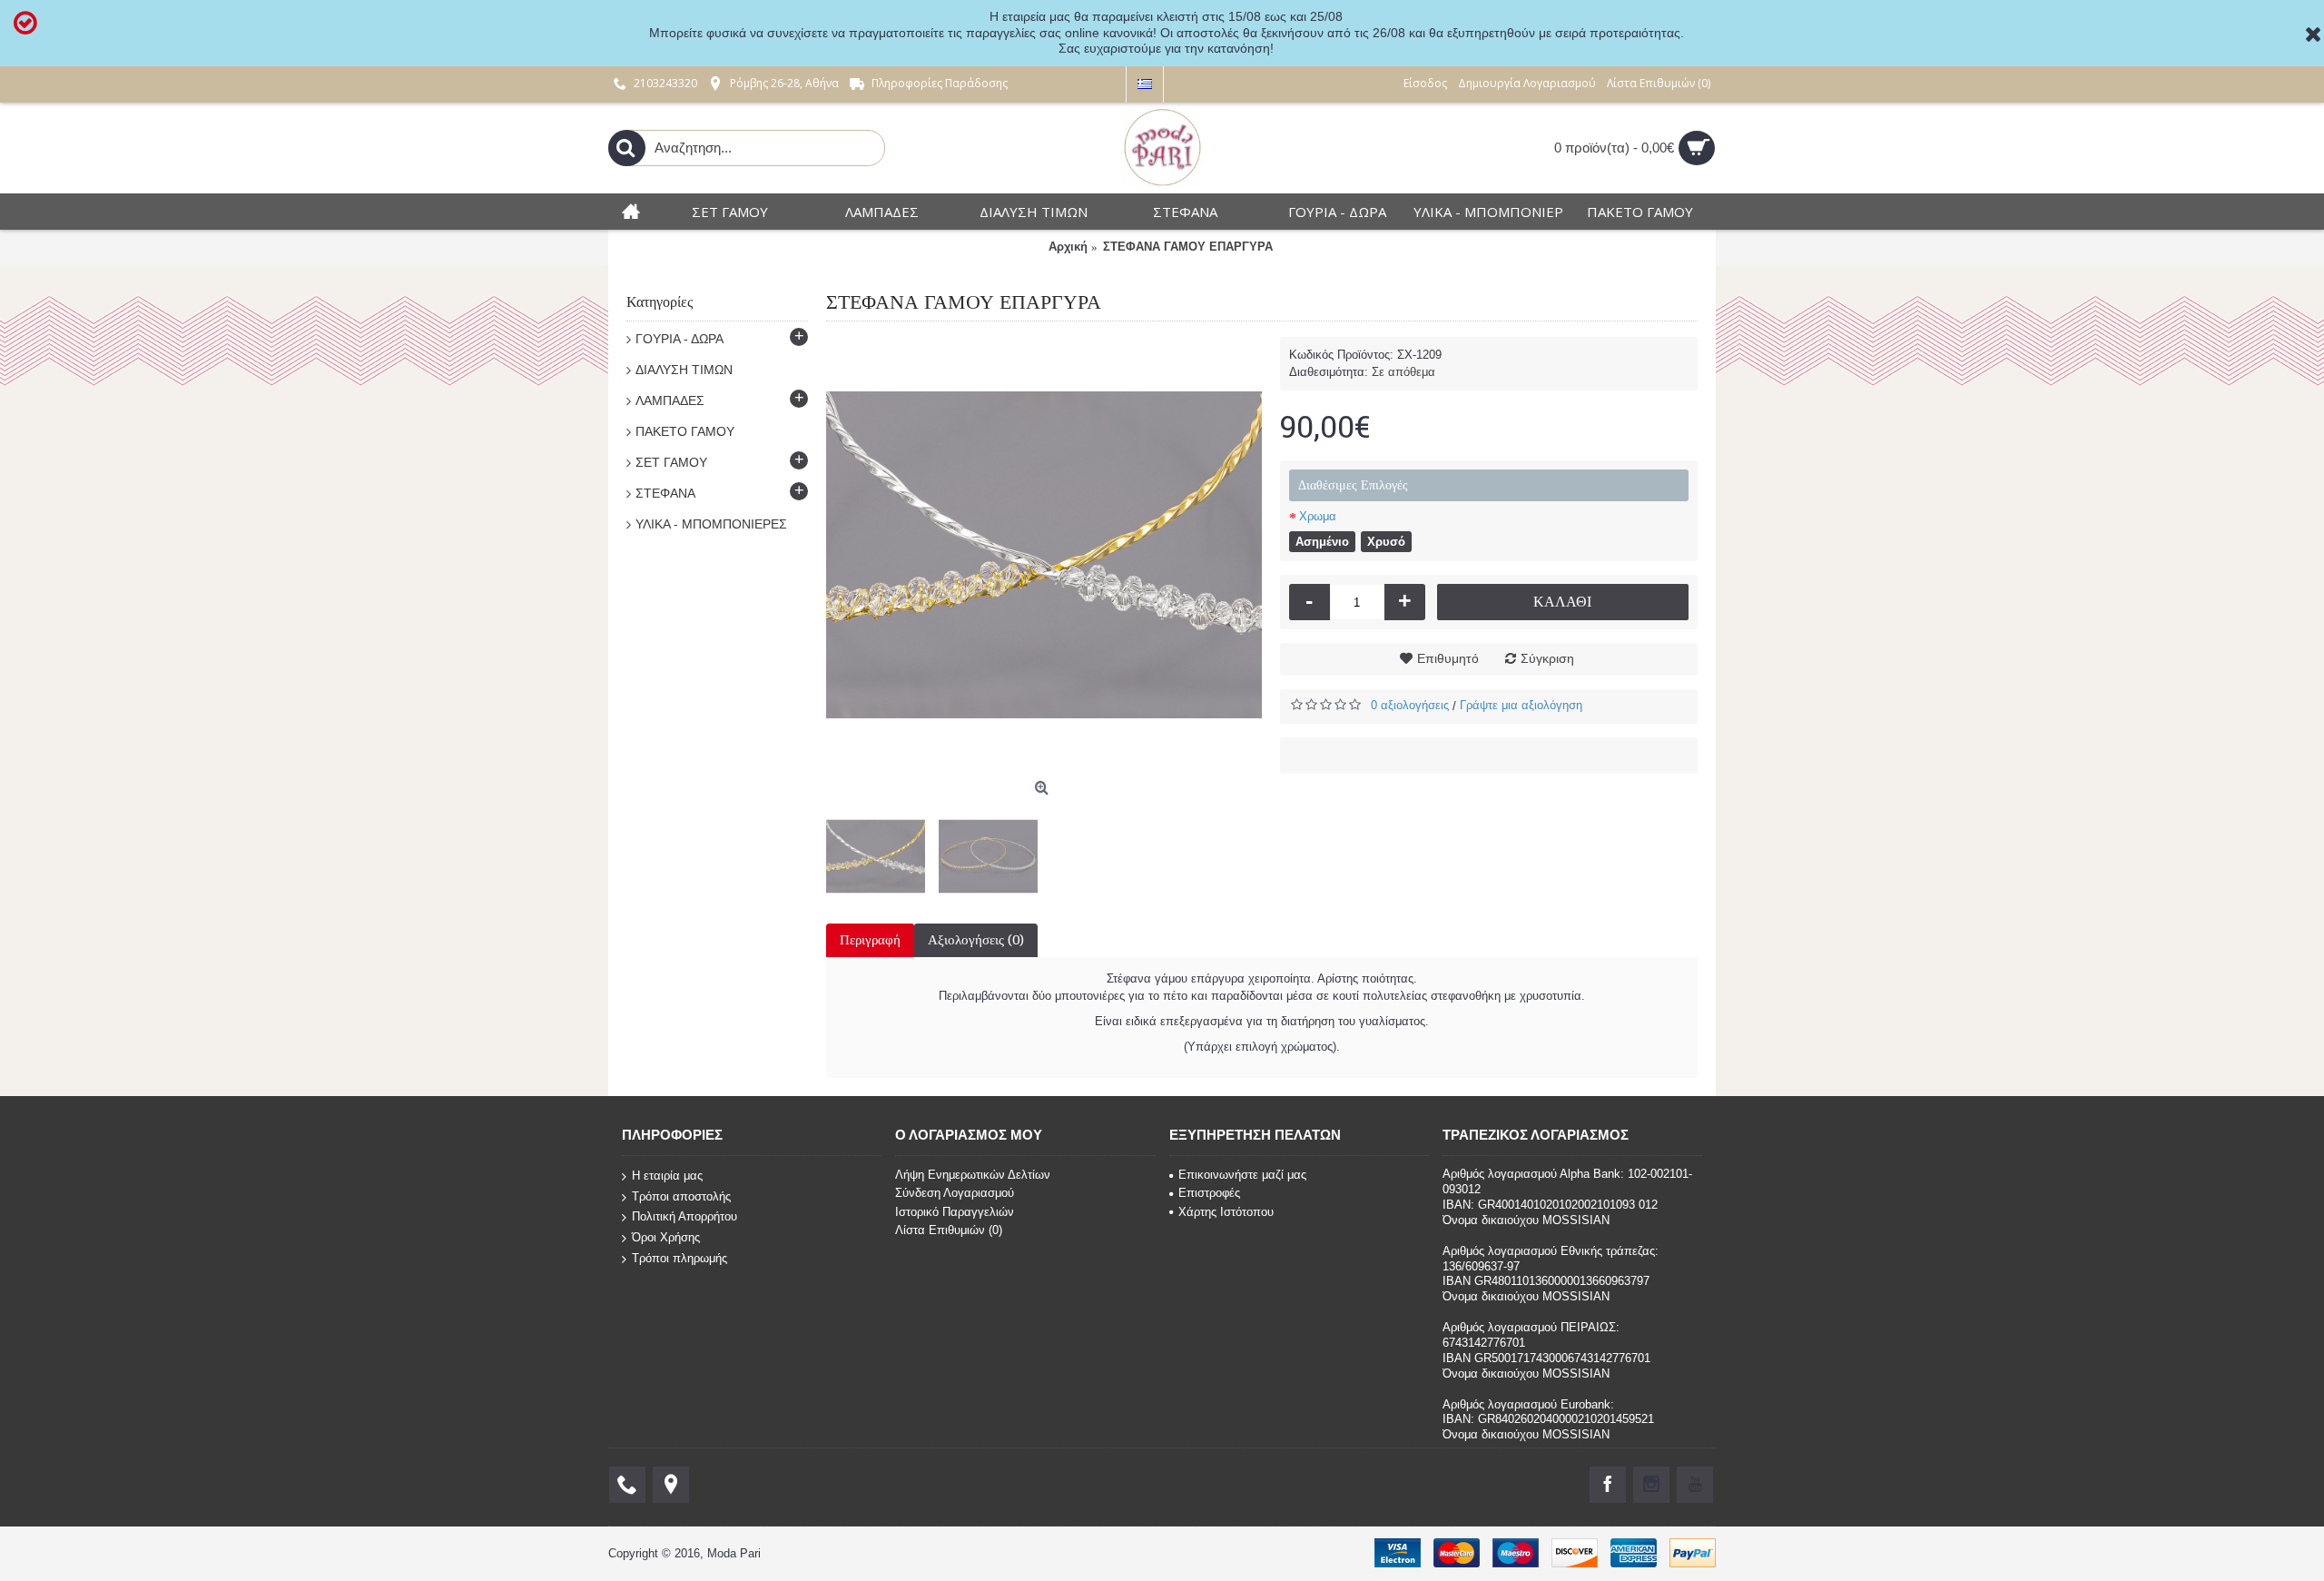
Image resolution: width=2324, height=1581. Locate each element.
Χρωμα (1318, 516)
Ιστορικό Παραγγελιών (955, 1212)
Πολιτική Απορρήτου (684, 1216)
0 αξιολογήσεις (1410, 705)
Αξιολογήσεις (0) (976, 940)
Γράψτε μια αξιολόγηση (1521, 705)
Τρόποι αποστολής (681, 1196)
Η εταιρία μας (667, 1176)
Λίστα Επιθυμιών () (949, 1230)
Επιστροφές (1209, 1193)
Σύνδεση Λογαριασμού (955, 1193)
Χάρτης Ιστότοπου (1226, 1212)
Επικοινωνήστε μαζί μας (1242, 1175)
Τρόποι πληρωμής (679, 1257)
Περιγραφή (870, 940)
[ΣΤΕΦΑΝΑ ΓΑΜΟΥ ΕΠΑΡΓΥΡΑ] (1044, 555)
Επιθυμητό (1448, 658)
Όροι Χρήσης (666, 1237)
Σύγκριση (1547, 658)
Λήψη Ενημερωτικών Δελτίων (973, 1175)
